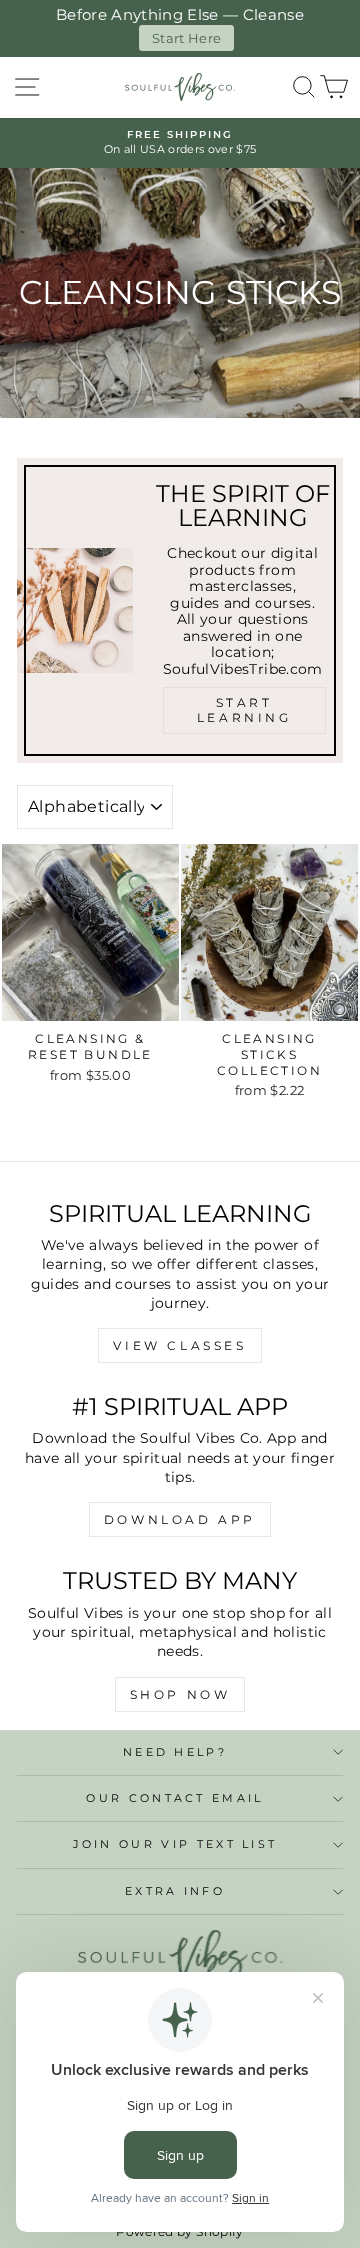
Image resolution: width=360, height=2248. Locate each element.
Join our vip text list (175, 1844)
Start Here (186, 38)
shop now (180, 1694)
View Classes (179, 1345)
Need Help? (175, 1752)
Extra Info (175, 1891)
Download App (180, 1519)
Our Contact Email (174, 1798)
